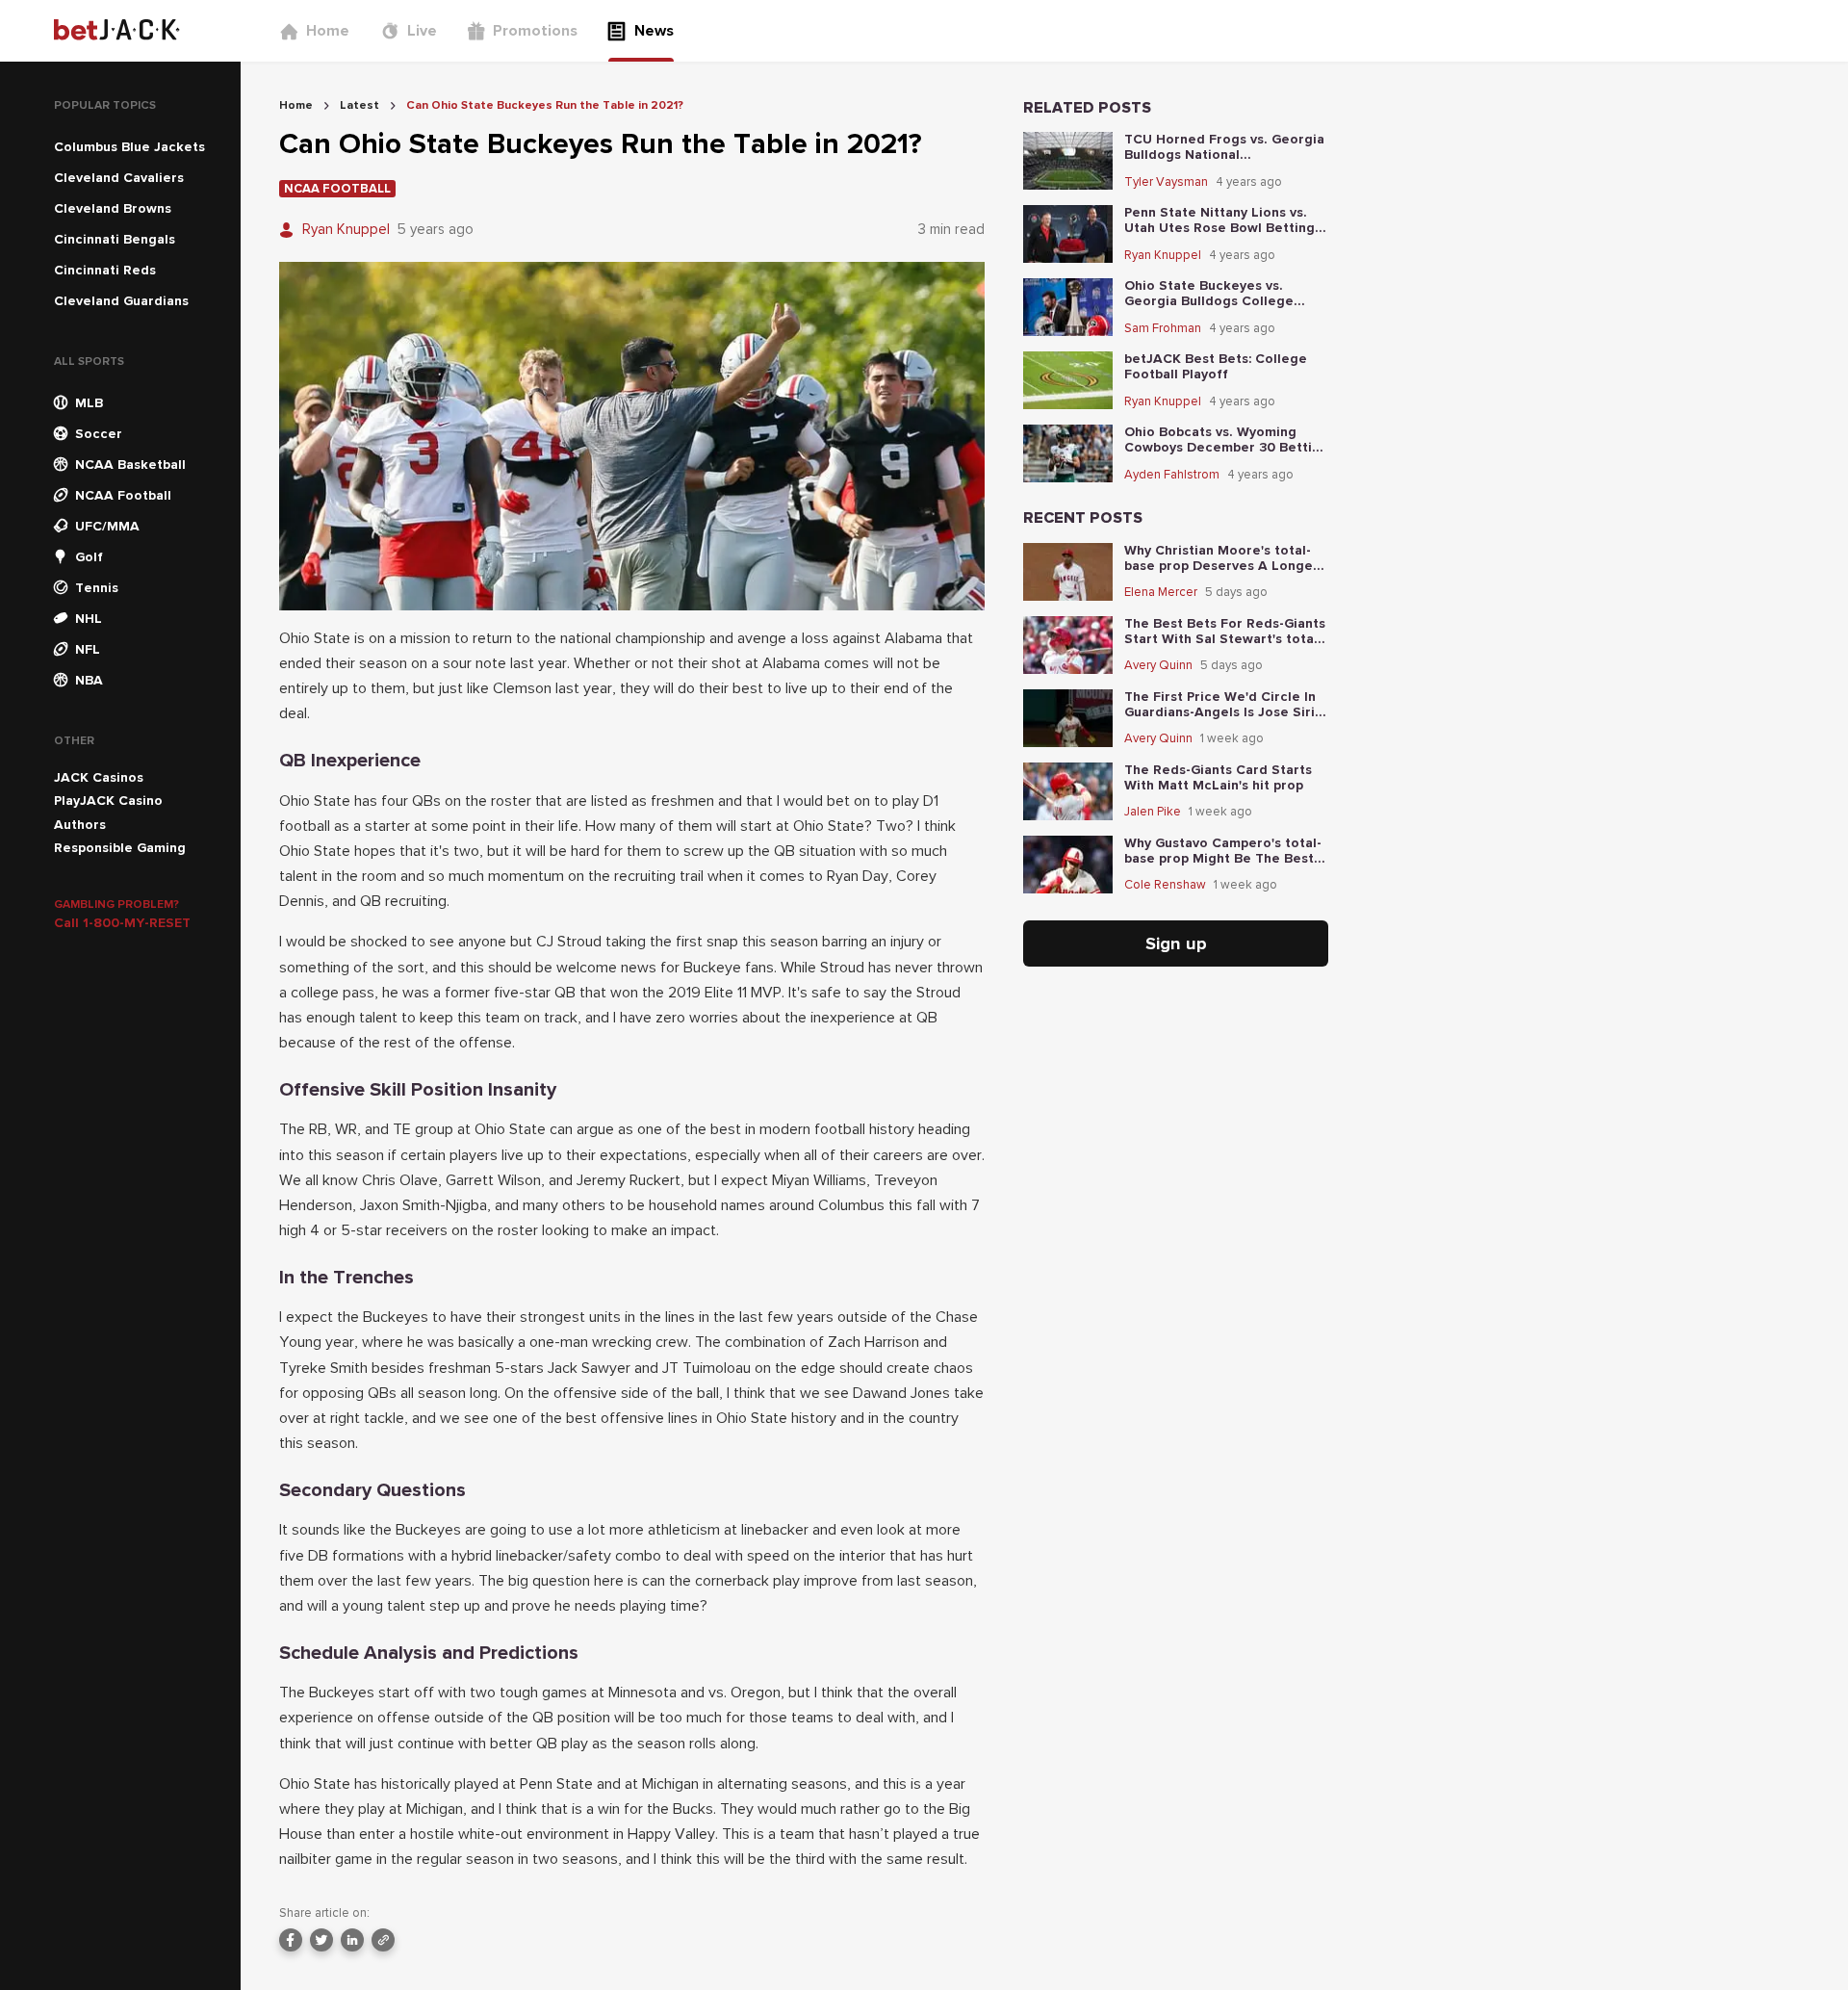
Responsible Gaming (120, 848)
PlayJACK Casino (108, 801)
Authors (80, 825)
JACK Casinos (99, 777)
